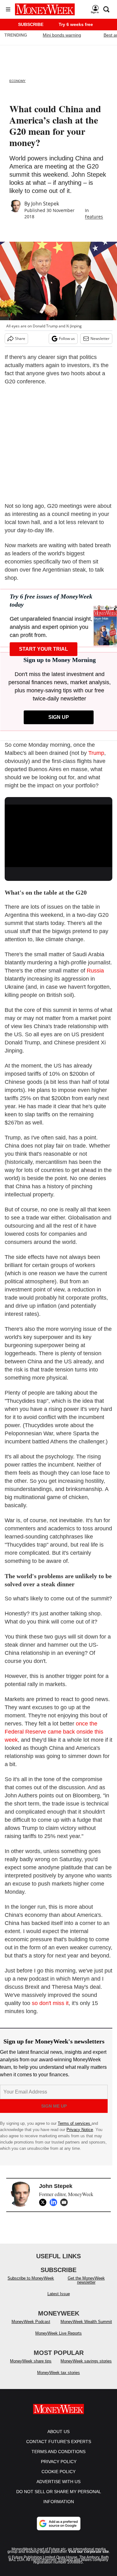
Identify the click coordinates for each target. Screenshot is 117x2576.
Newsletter (100, 338)
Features (94, 217)
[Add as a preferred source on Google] (59, 2530)
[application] (58, 835)
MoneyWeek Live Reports (58, 2339)
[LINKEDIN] (55, 2202)
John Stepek (45, 204)
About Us (58, 2438)
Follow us (67, 338)
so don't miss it (50, 2003)
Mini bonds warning (62, 35)
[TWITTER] (44, 2202)
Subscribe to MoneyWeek (31, 2284)
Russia (95, 971)
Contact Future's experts (59, 2448)
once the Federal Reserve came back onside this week (54, 1732)
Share (20, 338)
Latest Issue (59, 2300)
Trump (96, 753)
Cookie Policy (58, 2478)
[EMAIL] (66, 2202)
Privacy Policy (59, 2468)
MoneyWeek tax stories (58, 2379)
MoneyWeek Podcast (31, 2328)
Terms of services (75, 2123)
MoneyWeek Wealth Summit (86, 2328)
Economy (17, 81)
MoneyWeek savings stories (86, 2367)
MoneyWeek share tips (31, 2367)
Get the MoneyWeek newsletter (86, 2286)
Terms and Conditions (58, 2458)
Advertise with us (58, 2488)
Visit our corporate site (89, 2558)
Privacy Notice (80, 2130)
